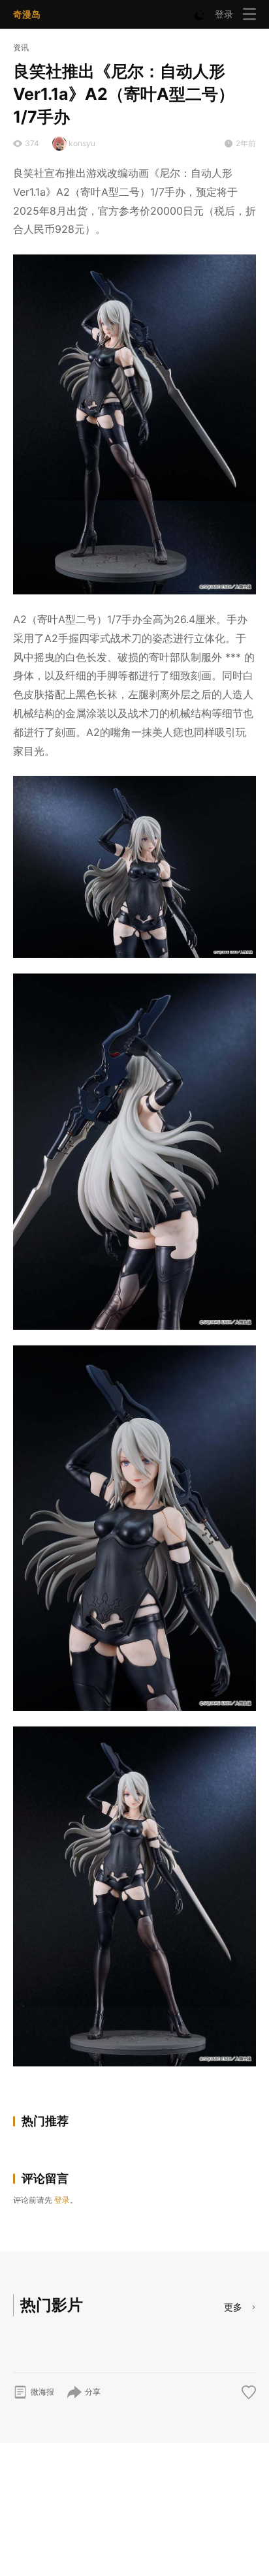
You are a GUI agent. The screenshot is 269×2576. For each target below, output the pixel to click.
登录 (224, 14)
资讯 (21, 47)
